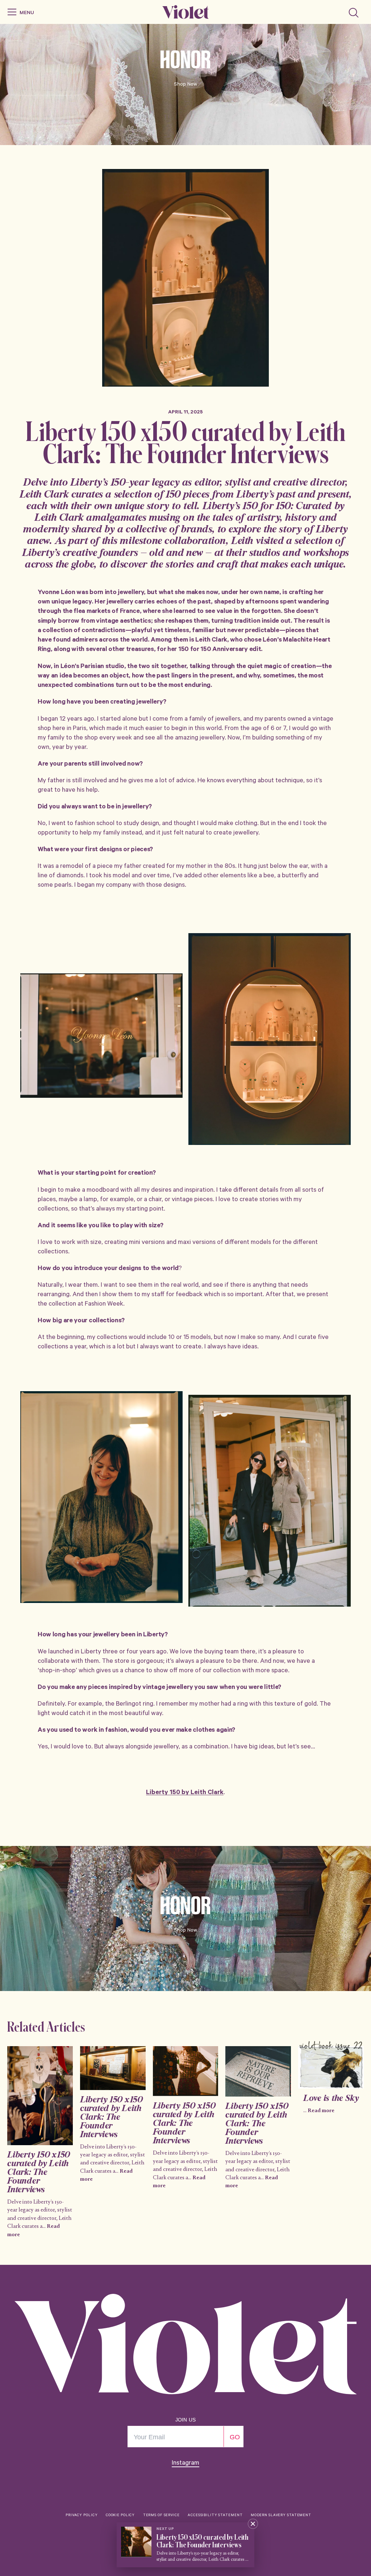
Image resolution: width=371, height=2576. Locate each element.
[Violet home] (185, 12)
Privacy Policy (82, 2516)
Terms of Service (161, 2516)
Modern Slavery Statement (281, 2516)
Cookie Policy (120, 2516)
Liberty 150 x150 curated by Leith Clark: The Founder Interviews (39, 2173)
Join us (185, 2420)
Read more (321, 2111)
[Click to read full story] (40, 2096)
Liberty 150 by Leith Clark (185, 1793)
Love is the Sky (331, 2099)
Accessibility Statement (215, 2516)
